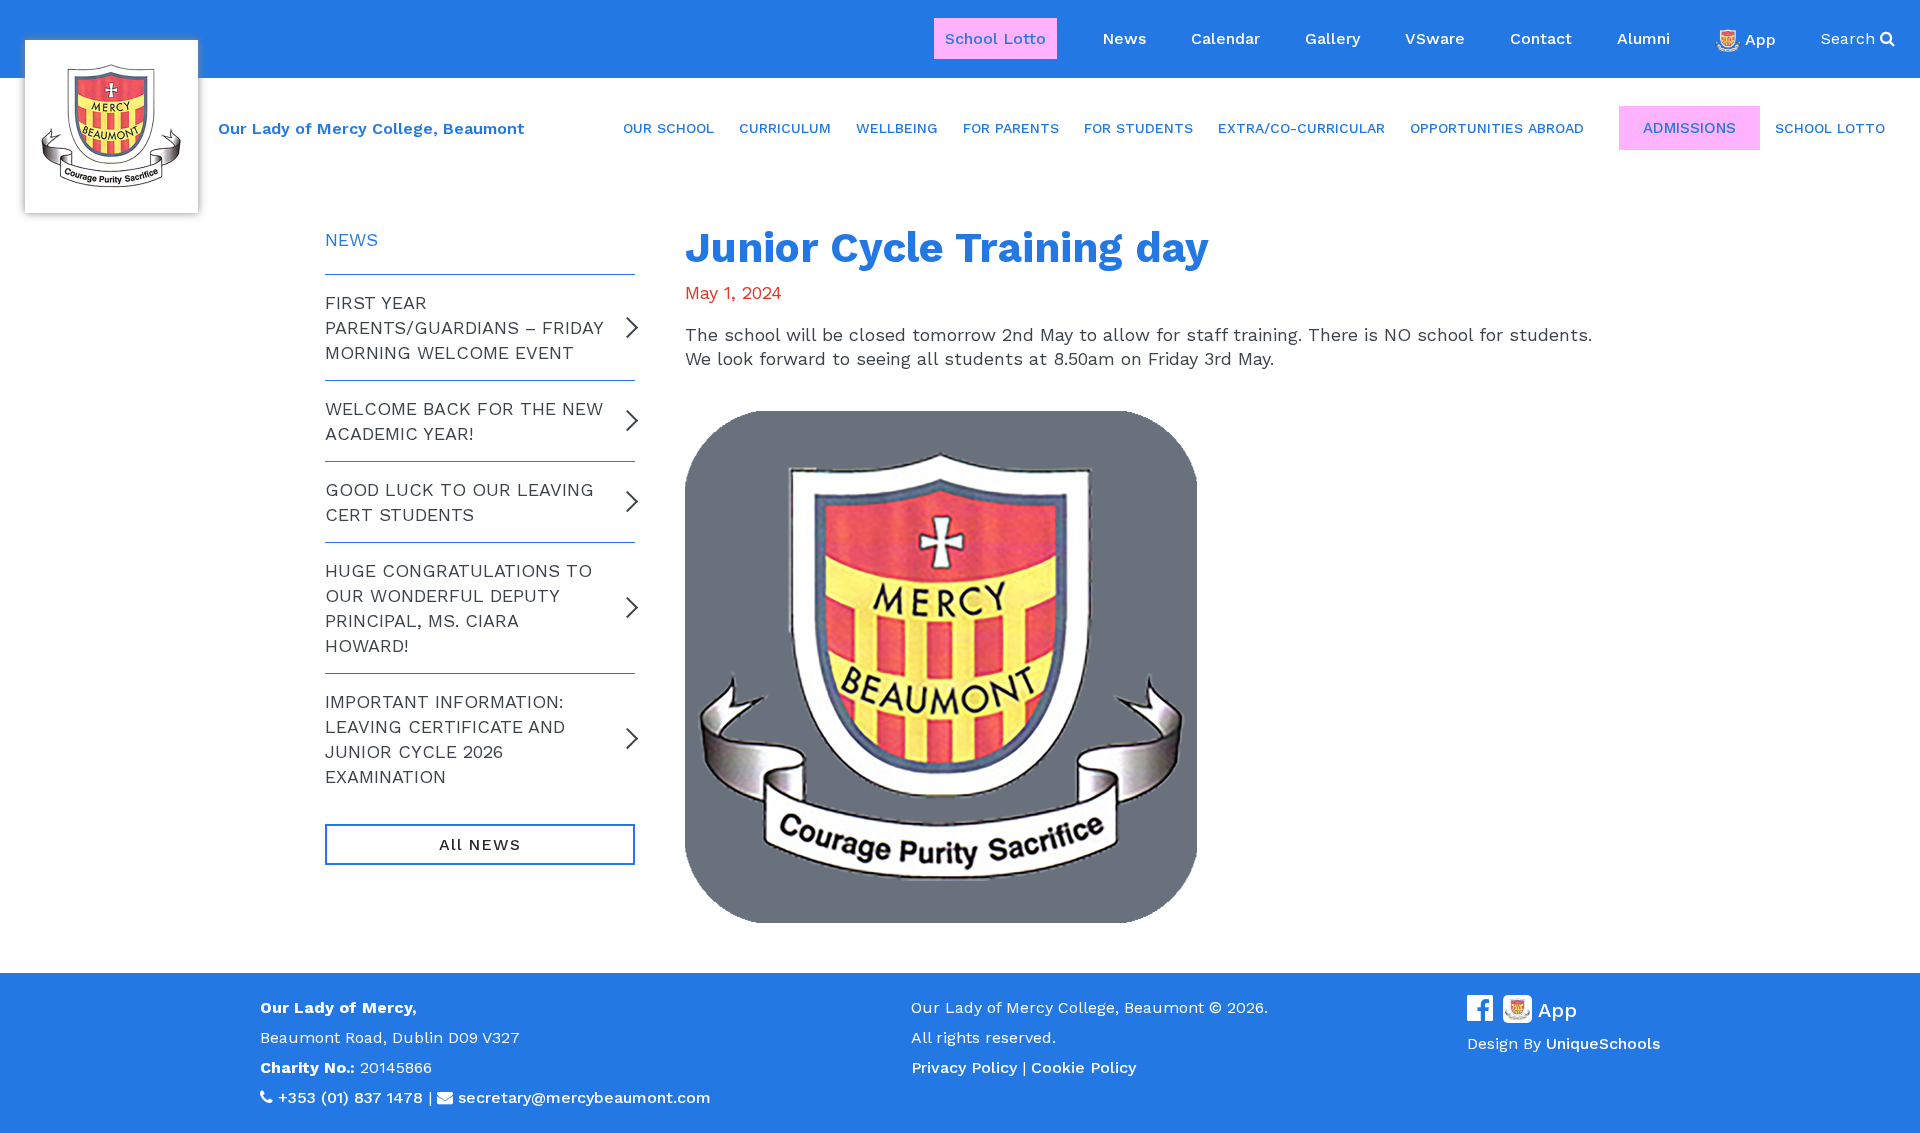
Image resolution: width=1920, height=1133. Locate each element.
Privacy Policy (964, 1067)
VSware (1435, 38)
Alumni (1643, 38)
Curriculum (785, 128)
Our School (668, 128)
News (1124, 38)
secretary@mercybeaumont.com (584, 1097)
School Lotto (995, 38)
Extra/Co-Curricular (1301, 128)
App (1760, 38)
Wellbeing (897, 128)
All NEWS (479, 844)
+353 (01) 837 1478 (350, 1097)
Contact (1541, 38)
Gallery (1332, 38)
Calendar (1225, 38)
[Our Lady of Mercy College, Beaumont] (111, 126)
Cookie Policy (1083, 1067)
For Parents (1011, 128)
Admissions (1689, 128)
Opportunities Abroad (1497, 128)
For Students (1138, 128)
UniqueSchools (1603, 1043)
